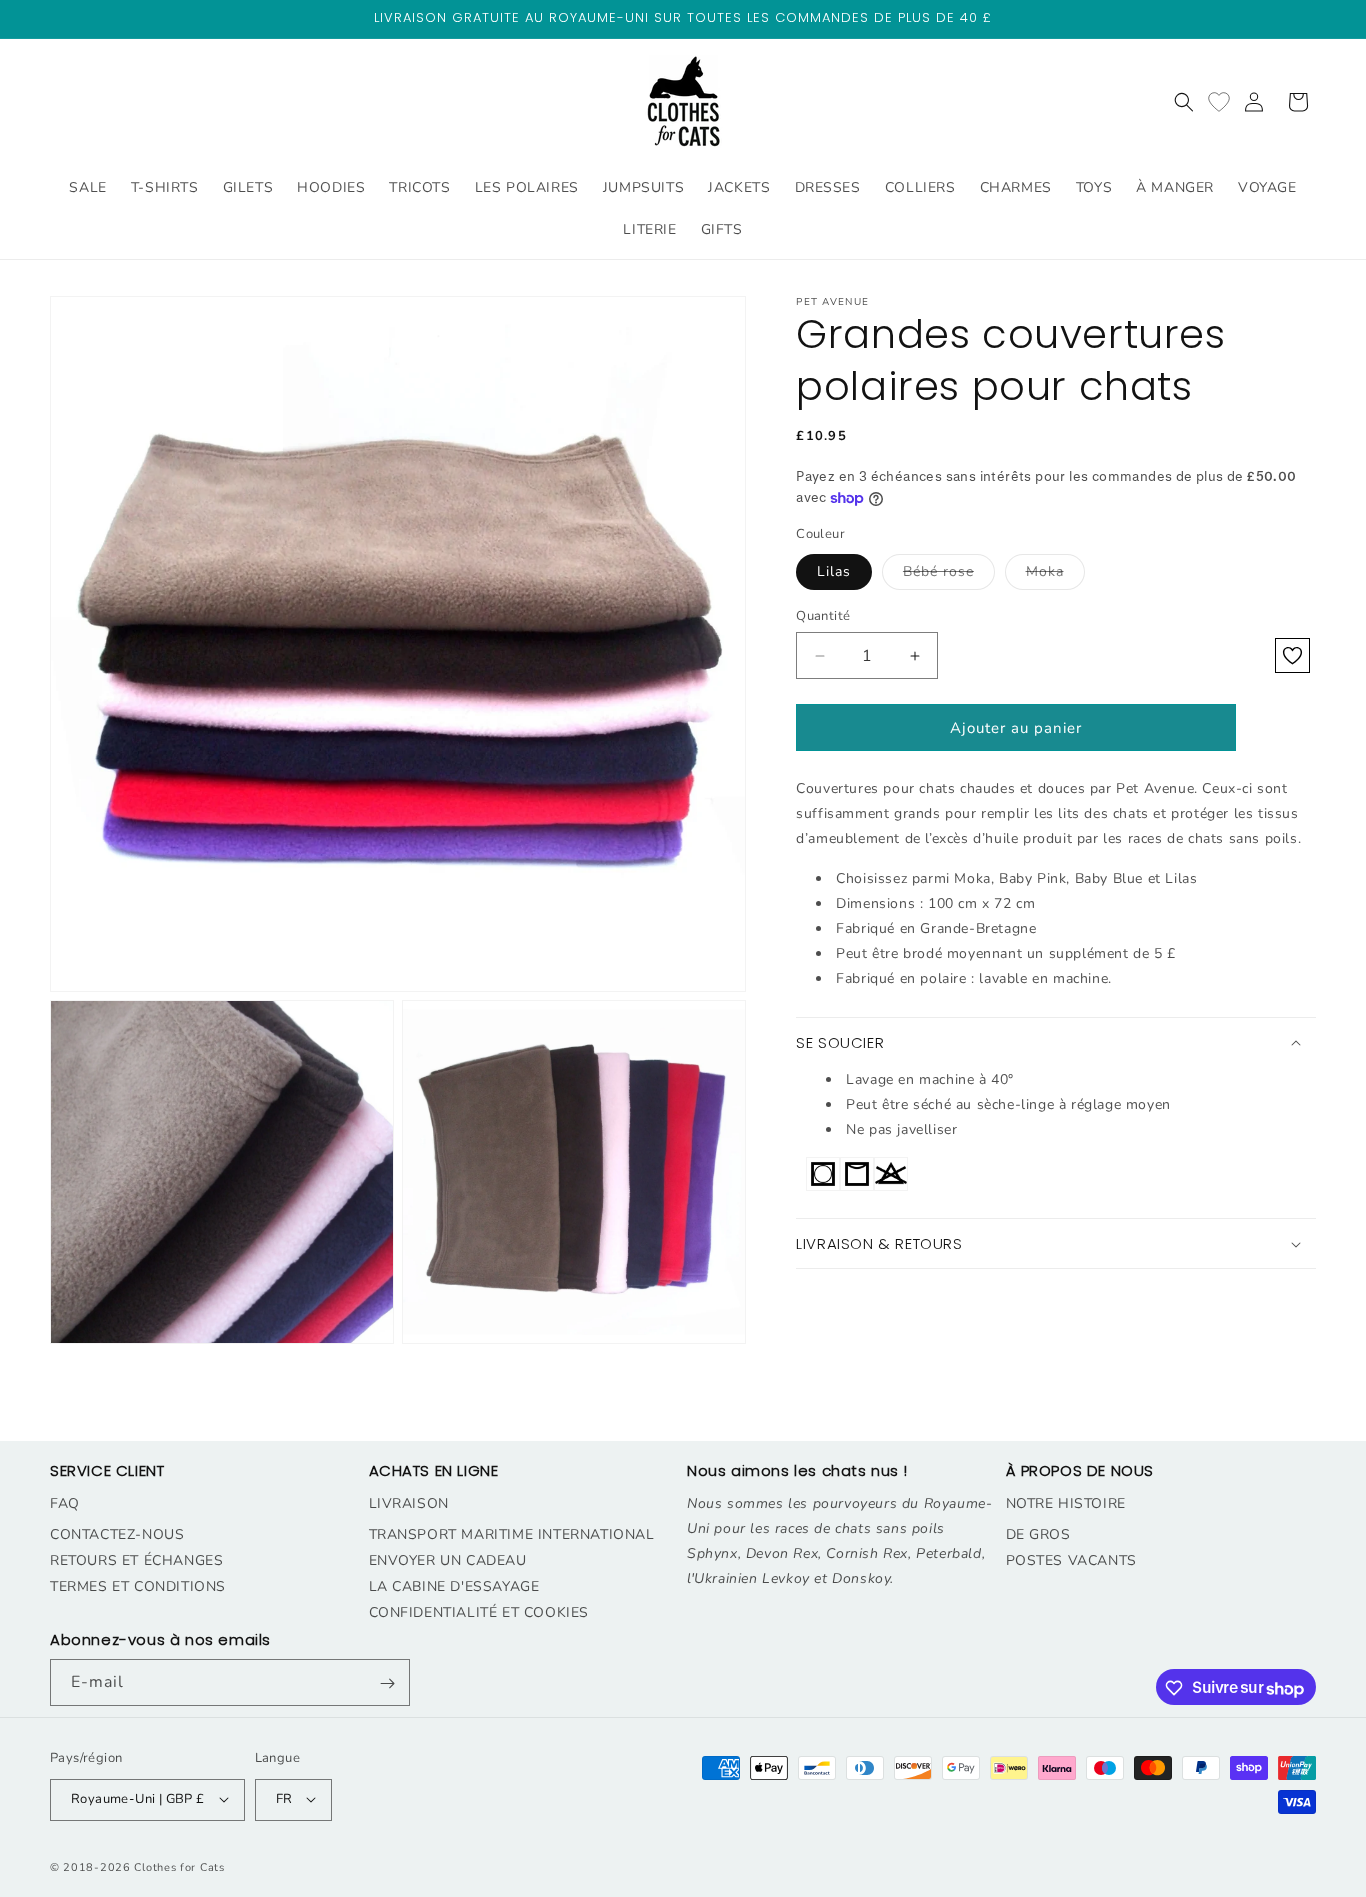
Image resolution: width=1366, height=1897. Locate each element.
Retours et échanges (136, 1559)
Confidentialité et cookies (479, 1611)
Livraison (409, 1502)
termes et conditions (138, 1585)
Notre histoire (1066, 1502)
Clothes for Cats (179, 1866)
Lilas (834, 571)
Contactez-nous (117, 1533)
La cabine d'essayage (454, 1585)
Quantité (823, 616)
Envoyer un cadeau (448, 1559)
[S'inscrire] (387, 1683)
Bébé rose (949, 575)
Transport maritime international (512, 1533)
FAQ (65, 1502)
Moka (1055, 575)
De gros (1038, 1533)
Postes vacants (1071, 1559)
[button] (1184, 102)
